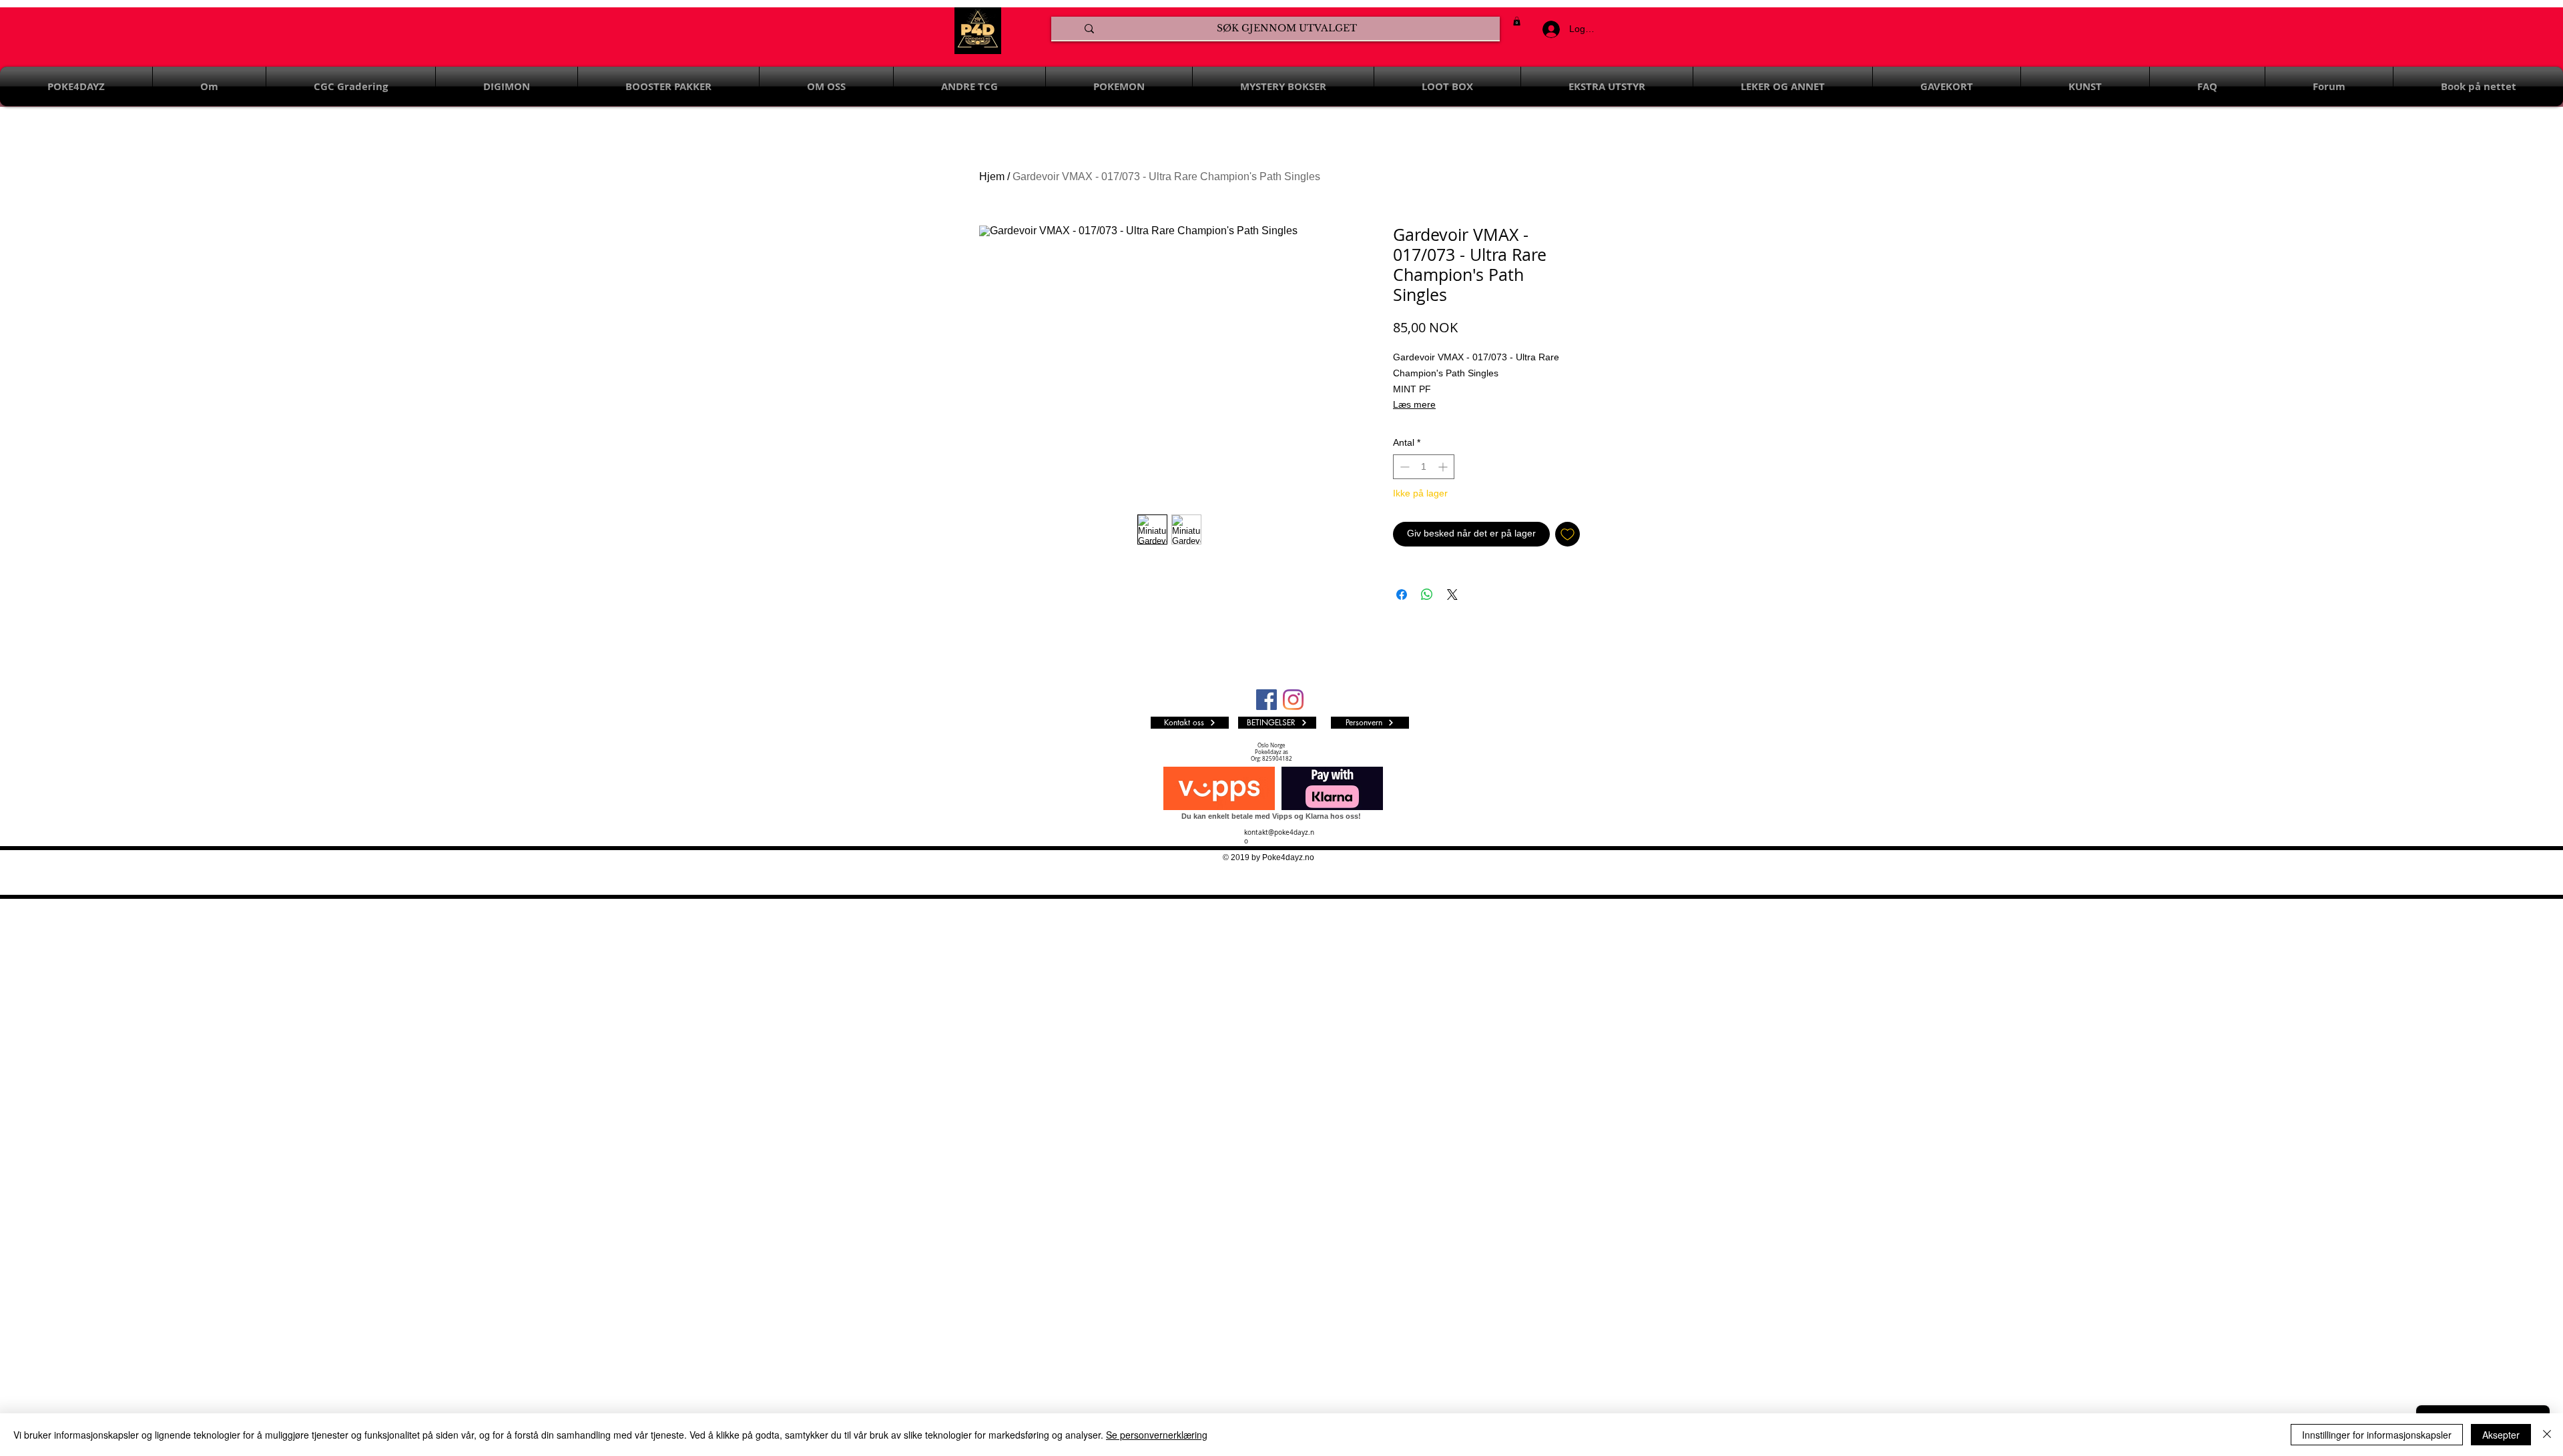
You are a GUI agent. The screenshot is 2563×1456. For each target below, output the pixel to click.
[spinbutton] (1424, 467)
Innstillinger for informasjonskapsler (2377, 1435)
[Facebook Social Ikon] (1266, 700)
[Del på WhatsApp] (1427, 595)
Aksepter (2501, 1435)
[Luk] (2547, 1435)
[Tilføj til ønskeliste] (1568, 534)
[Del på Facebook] (1402, 595)
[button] (1517, 21)
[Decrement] (1403, 467)
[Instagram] (1293, 700)
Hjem (992, 176)
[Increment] (1444, 467)
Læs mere (1414, 404)
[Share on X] (1452, 595)
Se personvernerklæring (1157, 1435)
